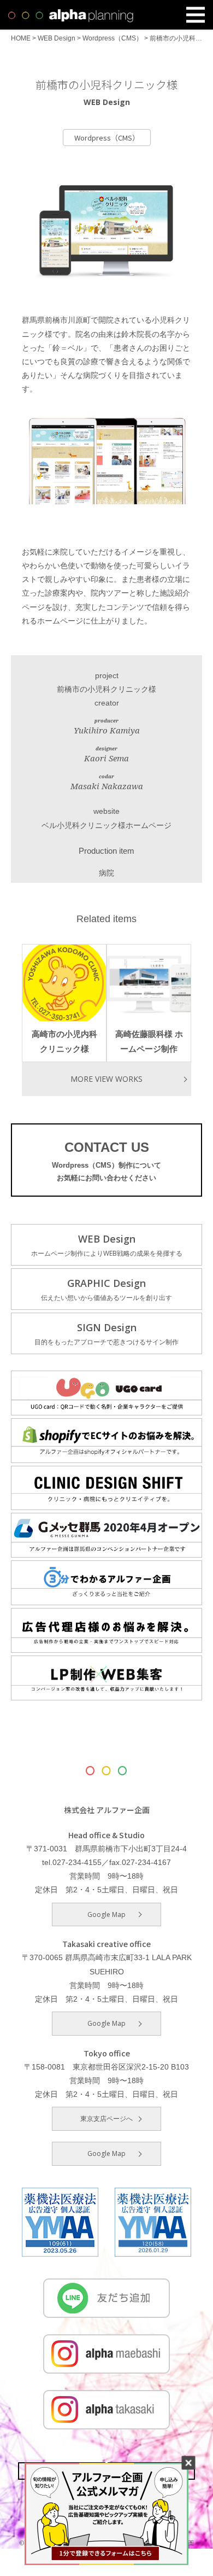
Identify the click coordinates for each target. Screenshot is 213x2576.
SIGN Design (106, 1334)
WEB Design (107, 1245)
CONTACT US (106, 1161)
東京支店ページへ (106, 2119)
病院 (106, 873)
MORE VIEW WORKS (106, 1079)
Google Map (106, 1914)
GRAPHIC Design (106, 1289)
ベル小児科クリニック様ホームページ (106, 825)
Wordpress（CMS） (107, 138)
